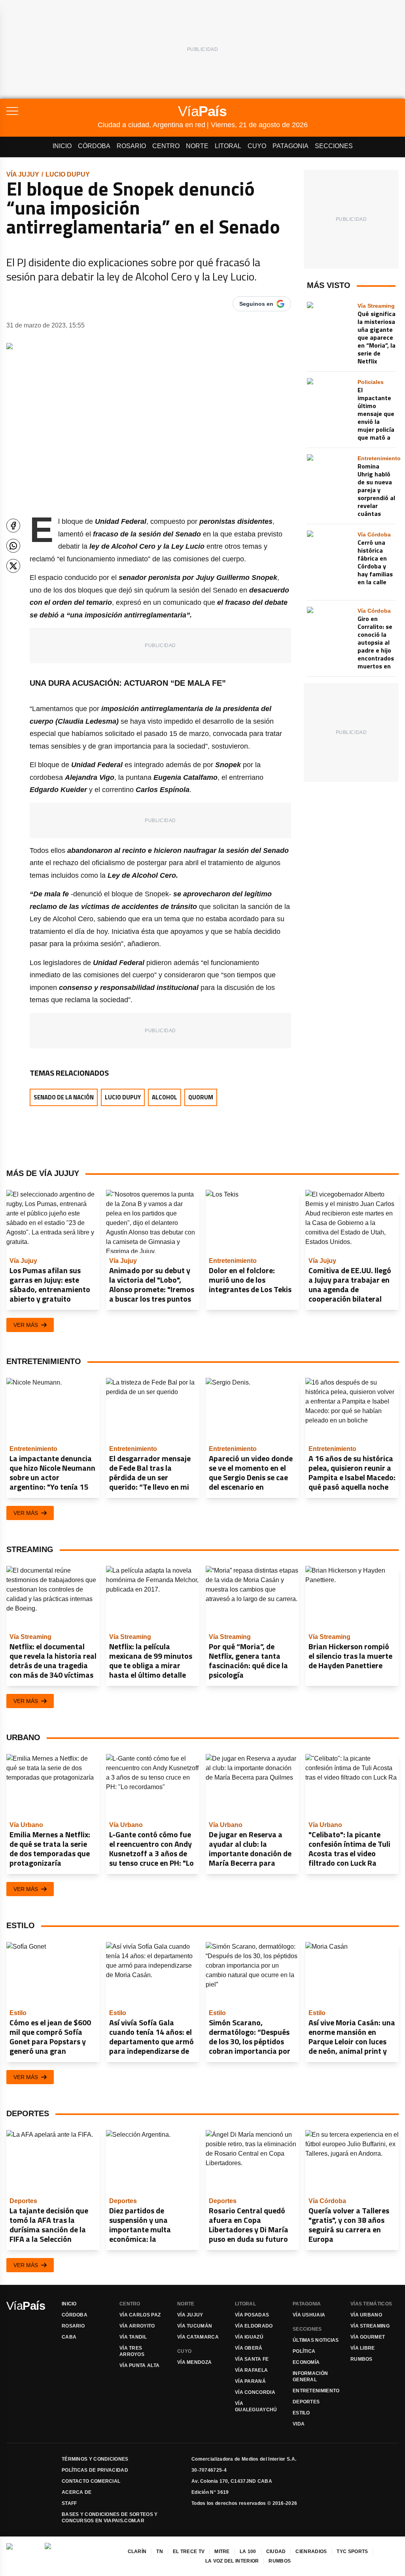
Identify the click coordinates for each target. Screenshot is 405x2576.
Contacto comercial (91, 2481)
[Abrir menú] (52, 111)
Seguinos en (256, 304)
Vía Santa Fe (252, 2359)
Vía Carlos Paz (140, 2315)
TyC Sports (352, 2552)
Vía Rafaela (251, 2370)
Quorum (201, 1097)
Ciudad (276, 2552)
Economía (306, 2362)
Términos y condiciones (95, 2459)
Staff (69, 2503)
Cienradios (311, 2552)
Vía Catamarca (198, 2337)
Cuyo (257, 146)
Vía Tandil (133, 2337)
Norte (197, 146)
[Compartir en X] (13, 566)
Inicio (62, 146)
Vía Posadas (252, 2315)
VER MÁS (26, 1325)
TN (160, 2552)
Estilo (301, 2413)
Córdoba (94, 146)
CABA (69, 2337)
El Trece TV (189, 2552)
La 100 (248, 2552)
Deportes (306, 2402)
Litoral (228, 146)
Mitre (222, 2552)
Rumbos (361, 2359)
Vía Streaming (370, 2326)
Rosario (131, 146)
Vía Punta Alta (139, 2365)
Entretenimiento (316, 2391)
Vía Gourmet (368, 2337)
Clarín (137, 2552)
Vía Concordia (255, 2392)
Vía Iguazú (249, 2337)
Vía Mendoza (194, 2362)
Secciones (334, 146)
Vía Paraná (250, 2381)
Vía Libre (363, 2348)
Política (304, 2351)
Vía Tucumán (195, 2326)
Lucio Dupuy (68, 174)
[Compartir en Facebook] (13, 526)
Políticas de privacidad (95, 2470)
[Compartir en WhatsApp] (13, 546)
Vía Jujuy (23, 174)
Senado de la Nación (64, 1097)
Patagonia (291, 146)
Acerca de (77, 2492)
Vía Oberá (249, 2348)
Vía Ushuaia (309, 2315)
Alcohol (165, 1097)
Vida (299, 2424)
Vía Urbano (366, 2315)
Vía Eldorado (254, 2326)
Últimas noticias (316, 2340)
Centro (166, 146)
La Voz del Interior (232, 2561)
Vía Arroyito (137, 2326)
